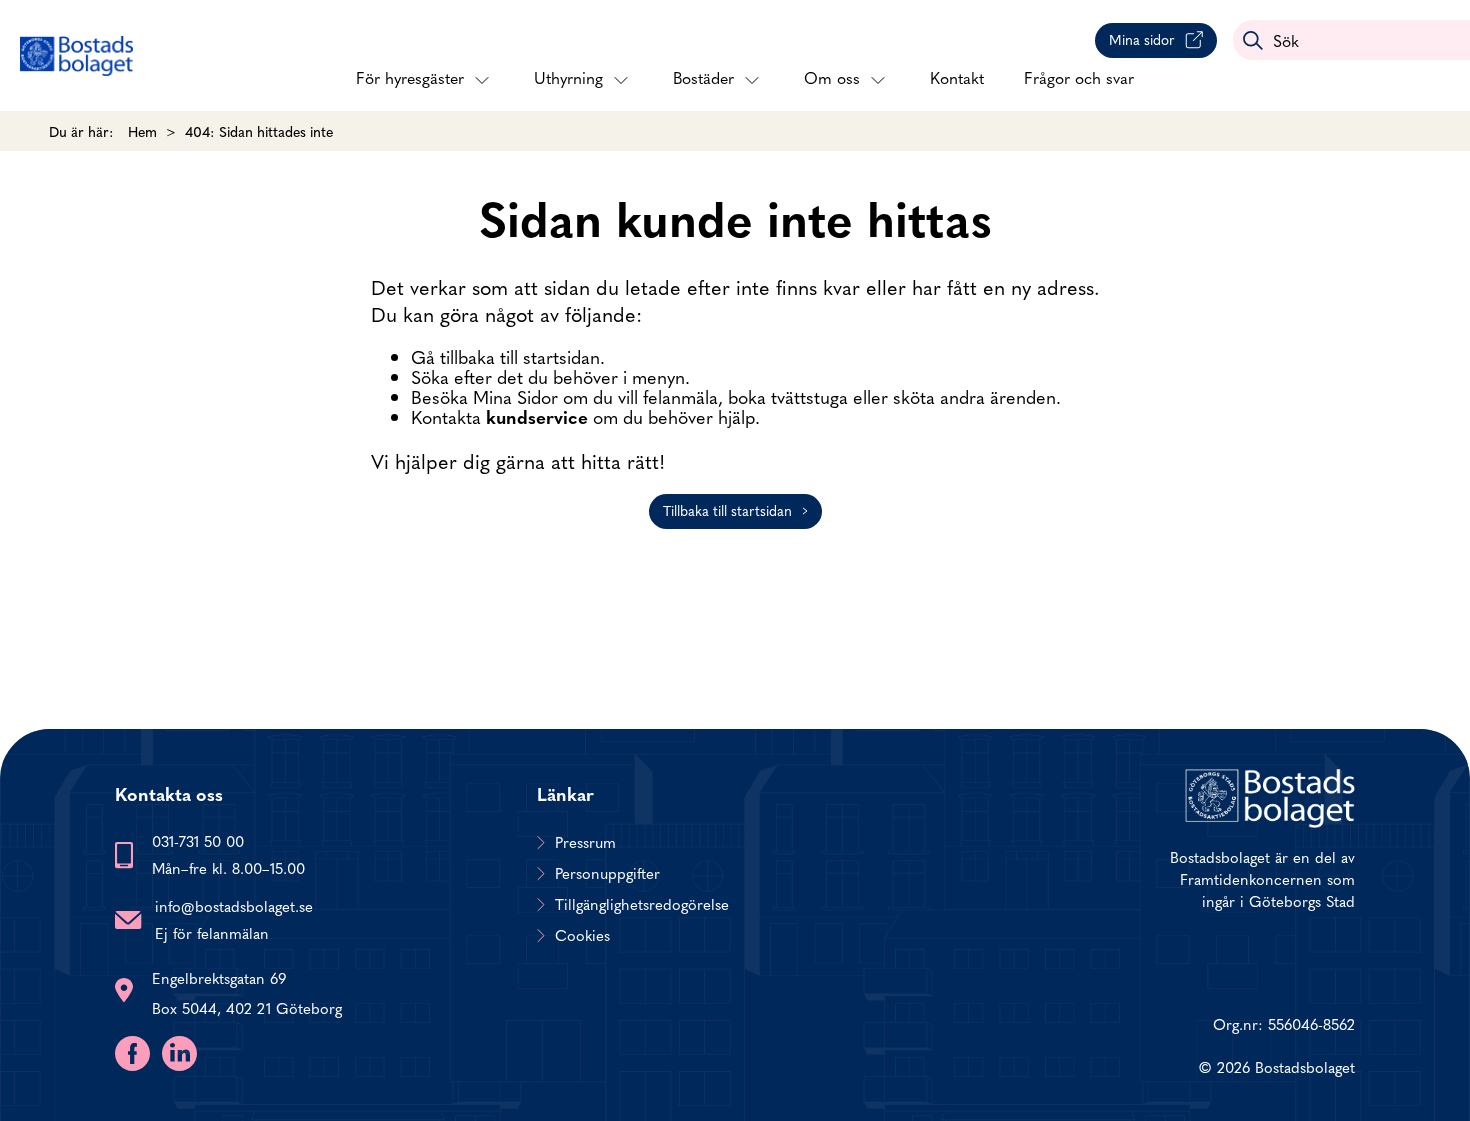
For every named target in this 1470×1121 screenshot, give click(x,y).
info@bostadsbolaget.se (234, 905)
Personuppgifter (607, 873)
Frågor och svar (1079, 77)
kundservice (537, 416)
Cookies (582, 935)
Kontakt (957, 77)
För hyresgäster (410, 77)
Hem (142, 131)
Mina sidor (1142, 39)
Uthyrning (568, 77)
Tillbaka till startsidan (727, 510)
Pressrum (585, 842)
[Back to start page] (76, 56)
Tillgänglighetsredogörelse (642, 904)
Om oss (832, 77)
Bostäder (703, 77)
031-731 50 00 (198, 840)
